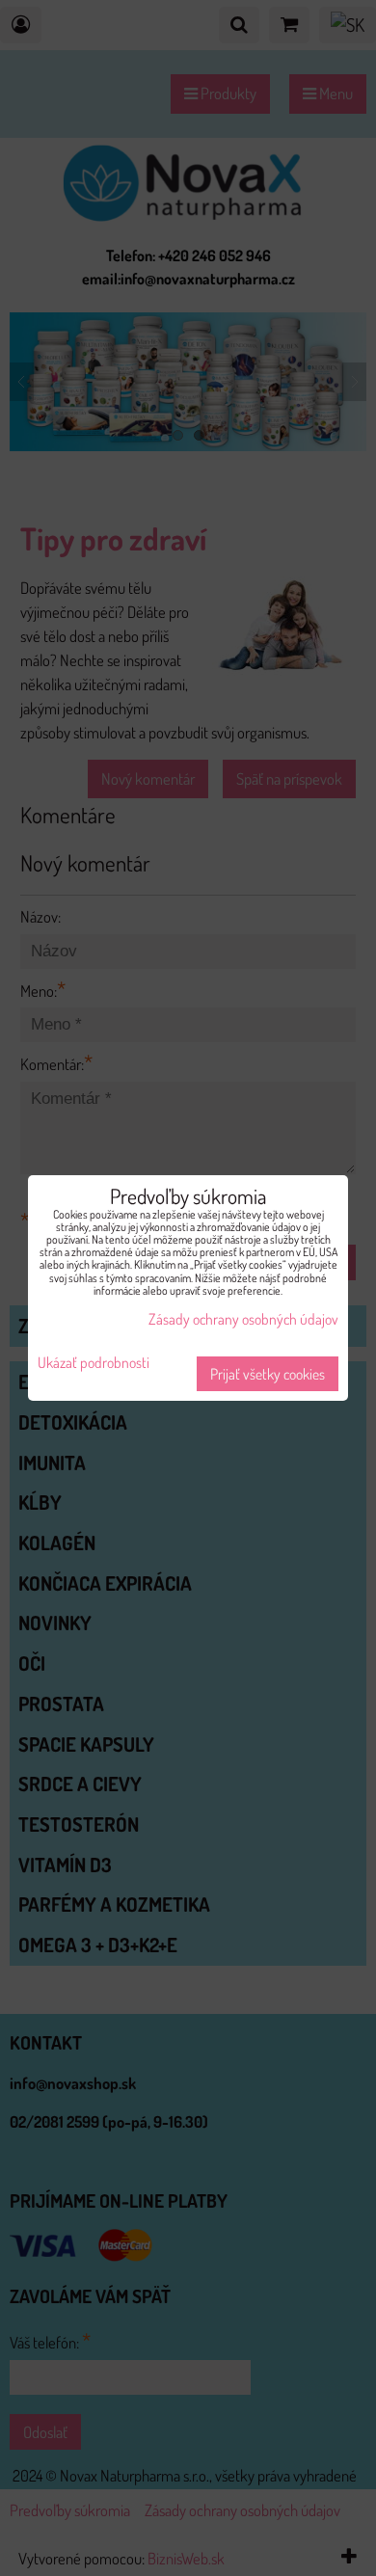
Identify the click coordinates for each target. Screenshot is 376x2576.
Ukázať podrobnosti (94, 1363)
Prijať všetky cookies (268, 1374)
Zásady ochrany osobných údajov (243, 1319)
